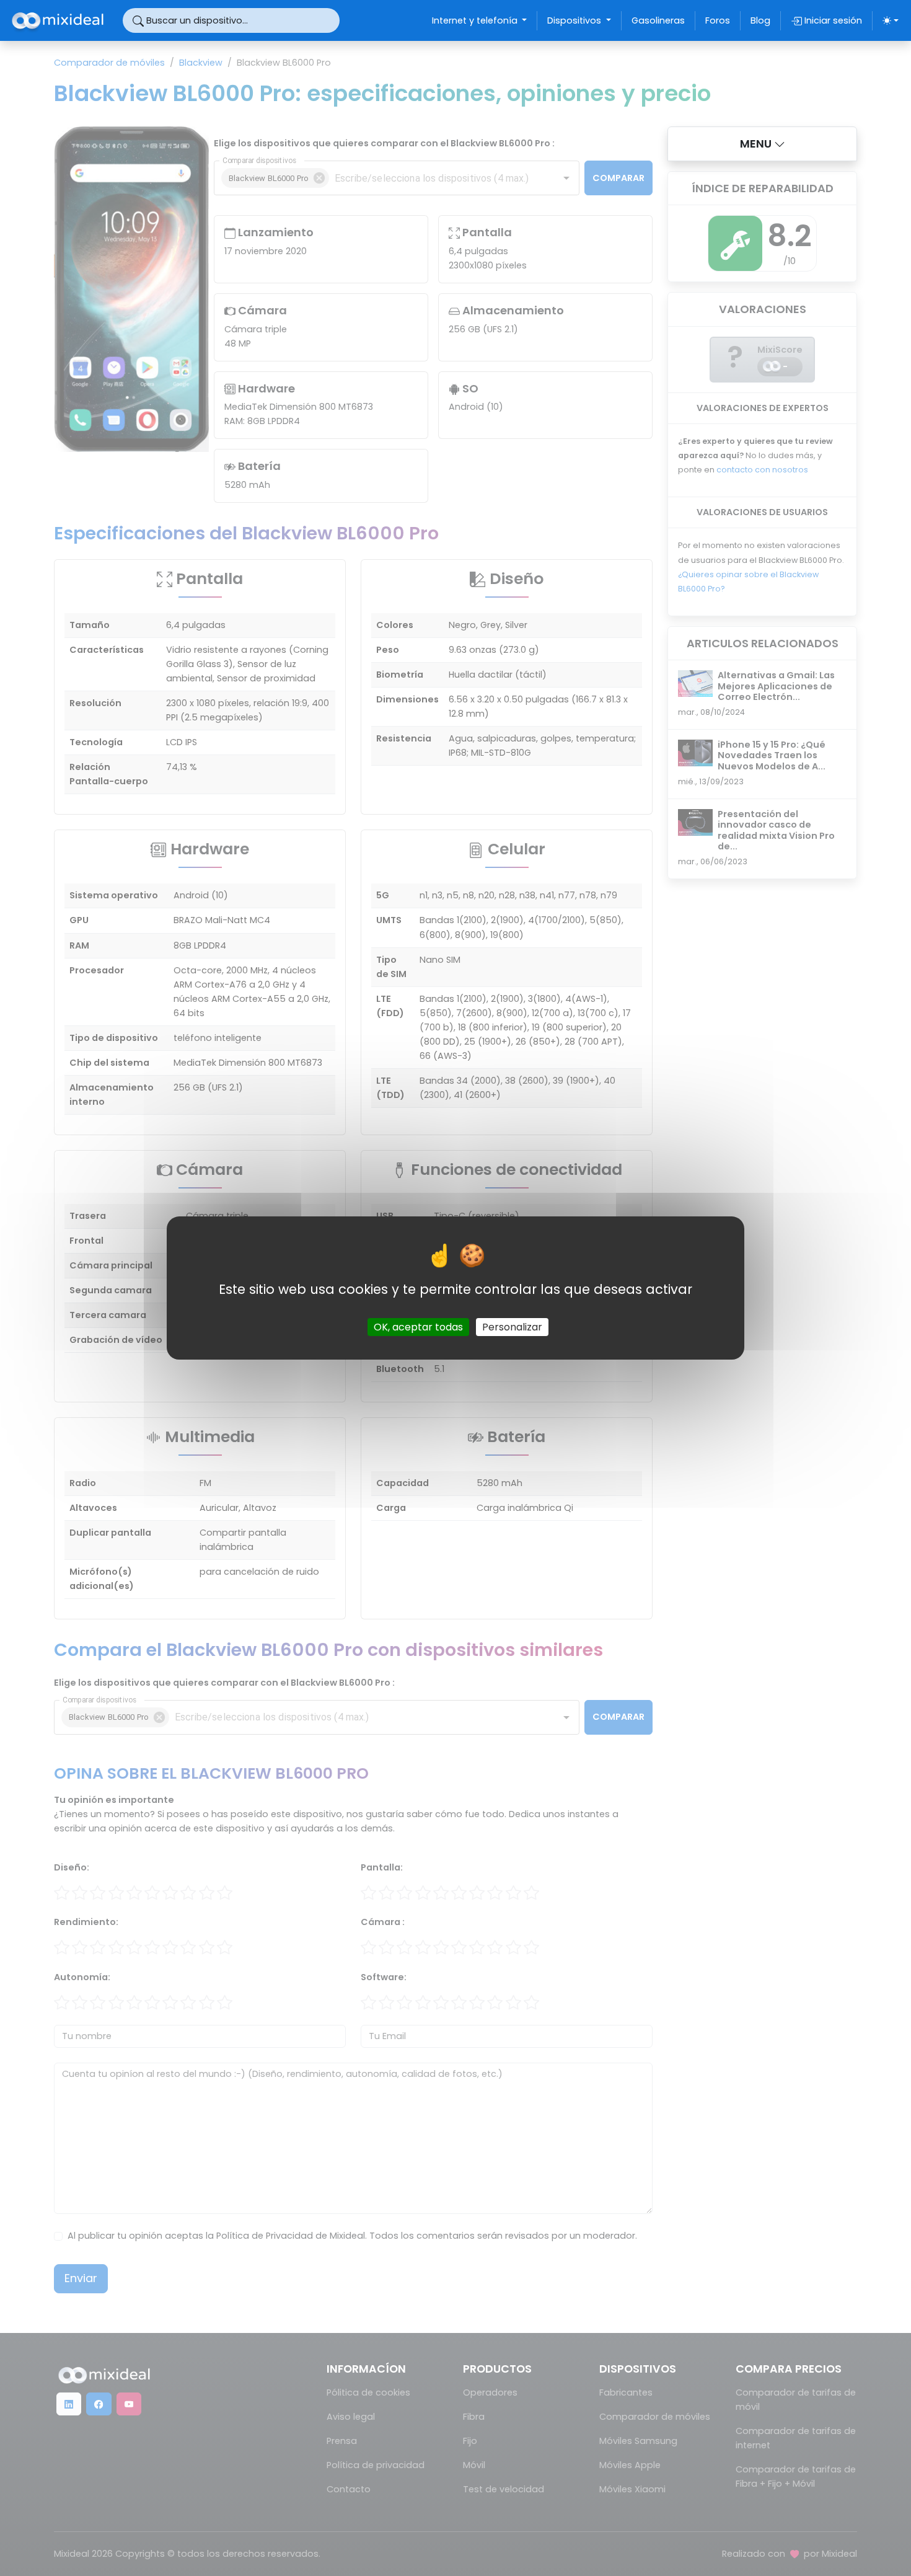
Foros (718, 20)
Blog (760, 20)
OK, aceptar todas (418, 1327)
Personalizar (512, 1327)
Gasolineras (658, 20)
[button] (762, 144)
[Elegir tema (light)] (891, 20)
